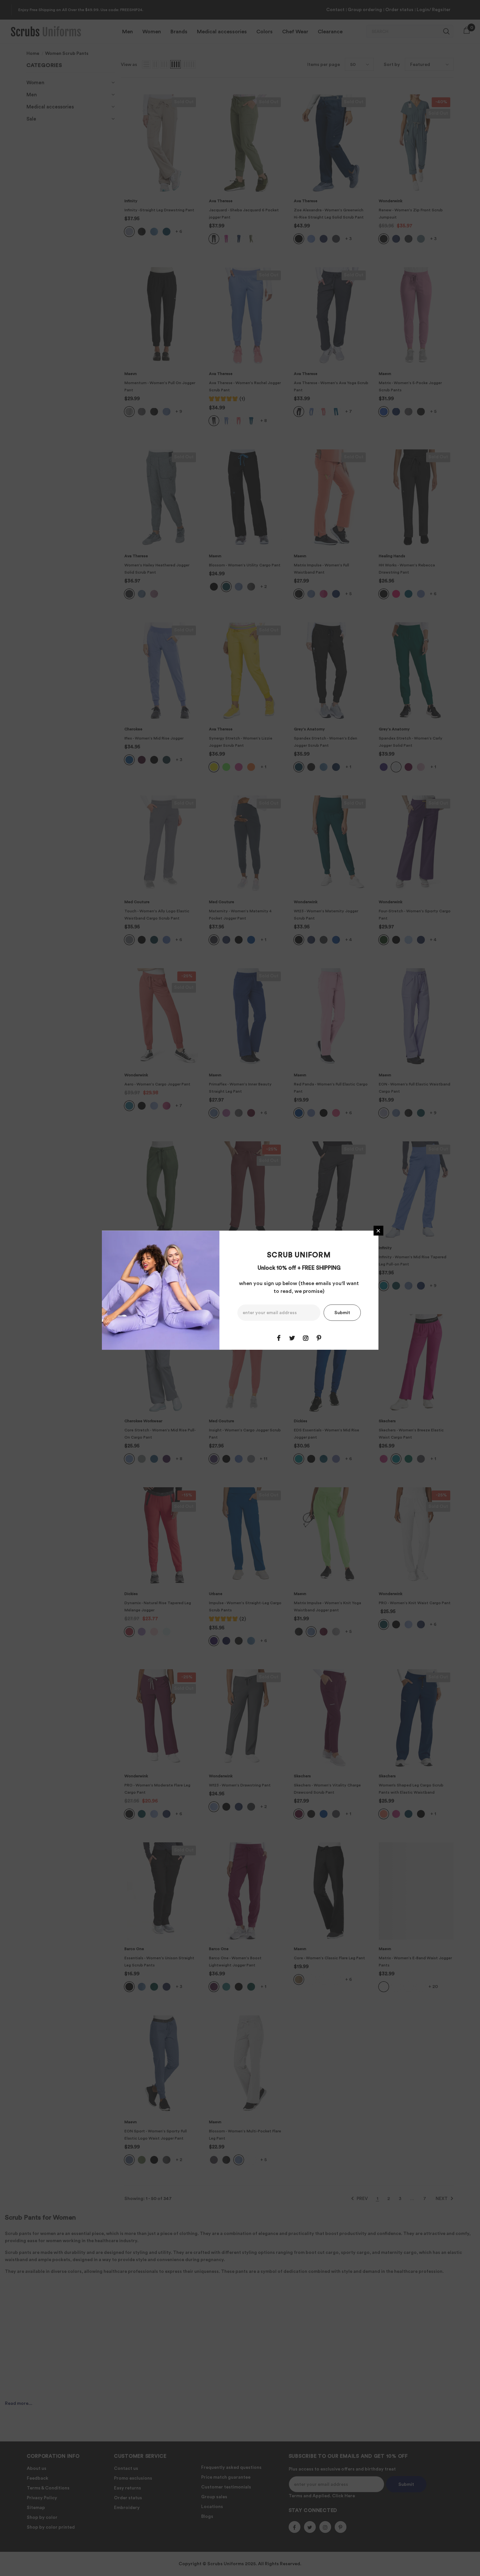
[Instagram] (306, 1338)
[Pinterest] (319, 1338)
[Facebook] (279, 1338)
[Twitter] (292, 1338)
